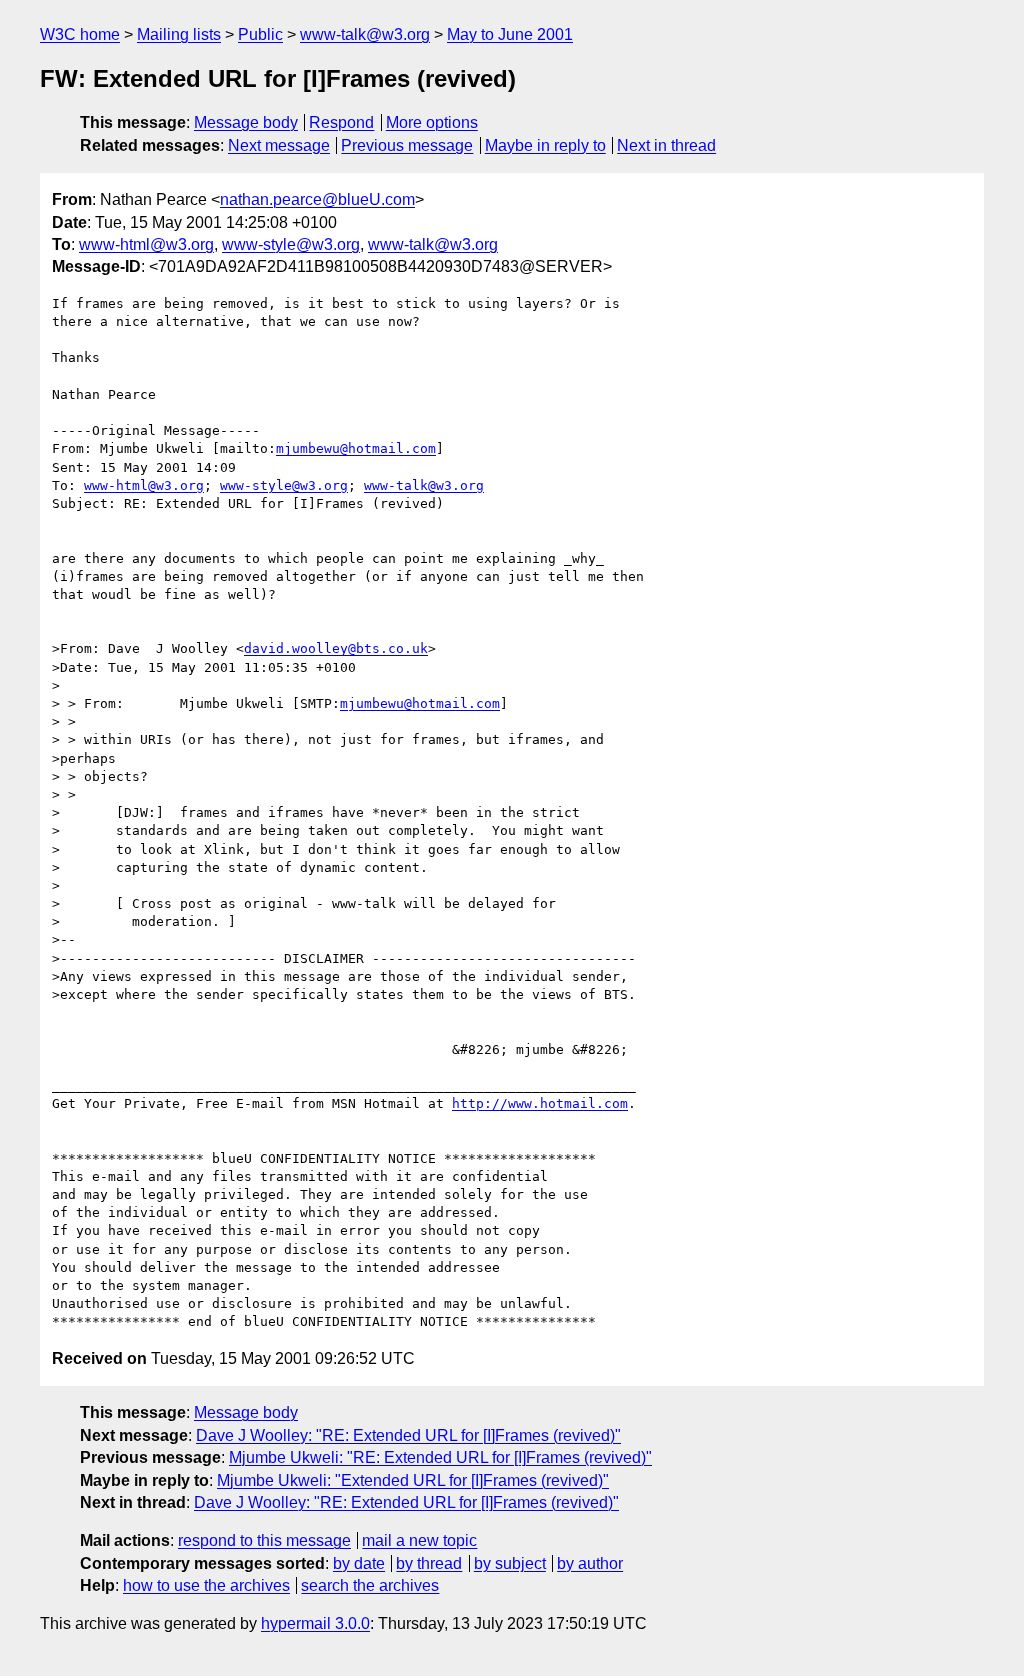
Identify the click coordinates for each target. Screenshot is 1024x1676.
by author (590, 1563)
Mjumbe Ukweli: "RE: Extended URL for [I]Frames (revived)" (440, 1457)
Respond (341, 122)
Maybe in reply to (545, 145)
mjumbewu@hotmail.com (356, 448)
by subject (510, 1563)
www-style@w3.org (291, 244)
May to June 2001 (510, 34)
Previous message (407, 145)
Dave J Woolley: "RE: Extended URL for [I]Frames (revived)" (408, 1435)
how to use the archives (206, 1585)
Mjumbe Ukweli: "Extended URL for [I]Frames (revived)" (413, 1480)
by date (359, 1563)
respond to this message (264, 1540)
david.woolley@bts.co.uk (336, 648)
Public (260, 34)
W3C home (80, 34)
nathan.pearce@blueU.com (317, 199)
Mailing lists (179, 34)
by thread (429, 1563)
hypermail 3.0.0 (315, 1623)
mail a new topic (419, 1540)
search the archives (370, 1585)
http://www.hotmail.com (540, 1103)
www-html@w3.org (146, 244)
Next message (279, 145)
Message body (246, 122)
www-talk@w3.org (365, 34)
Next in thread (666, 145)
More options (432, 122)
